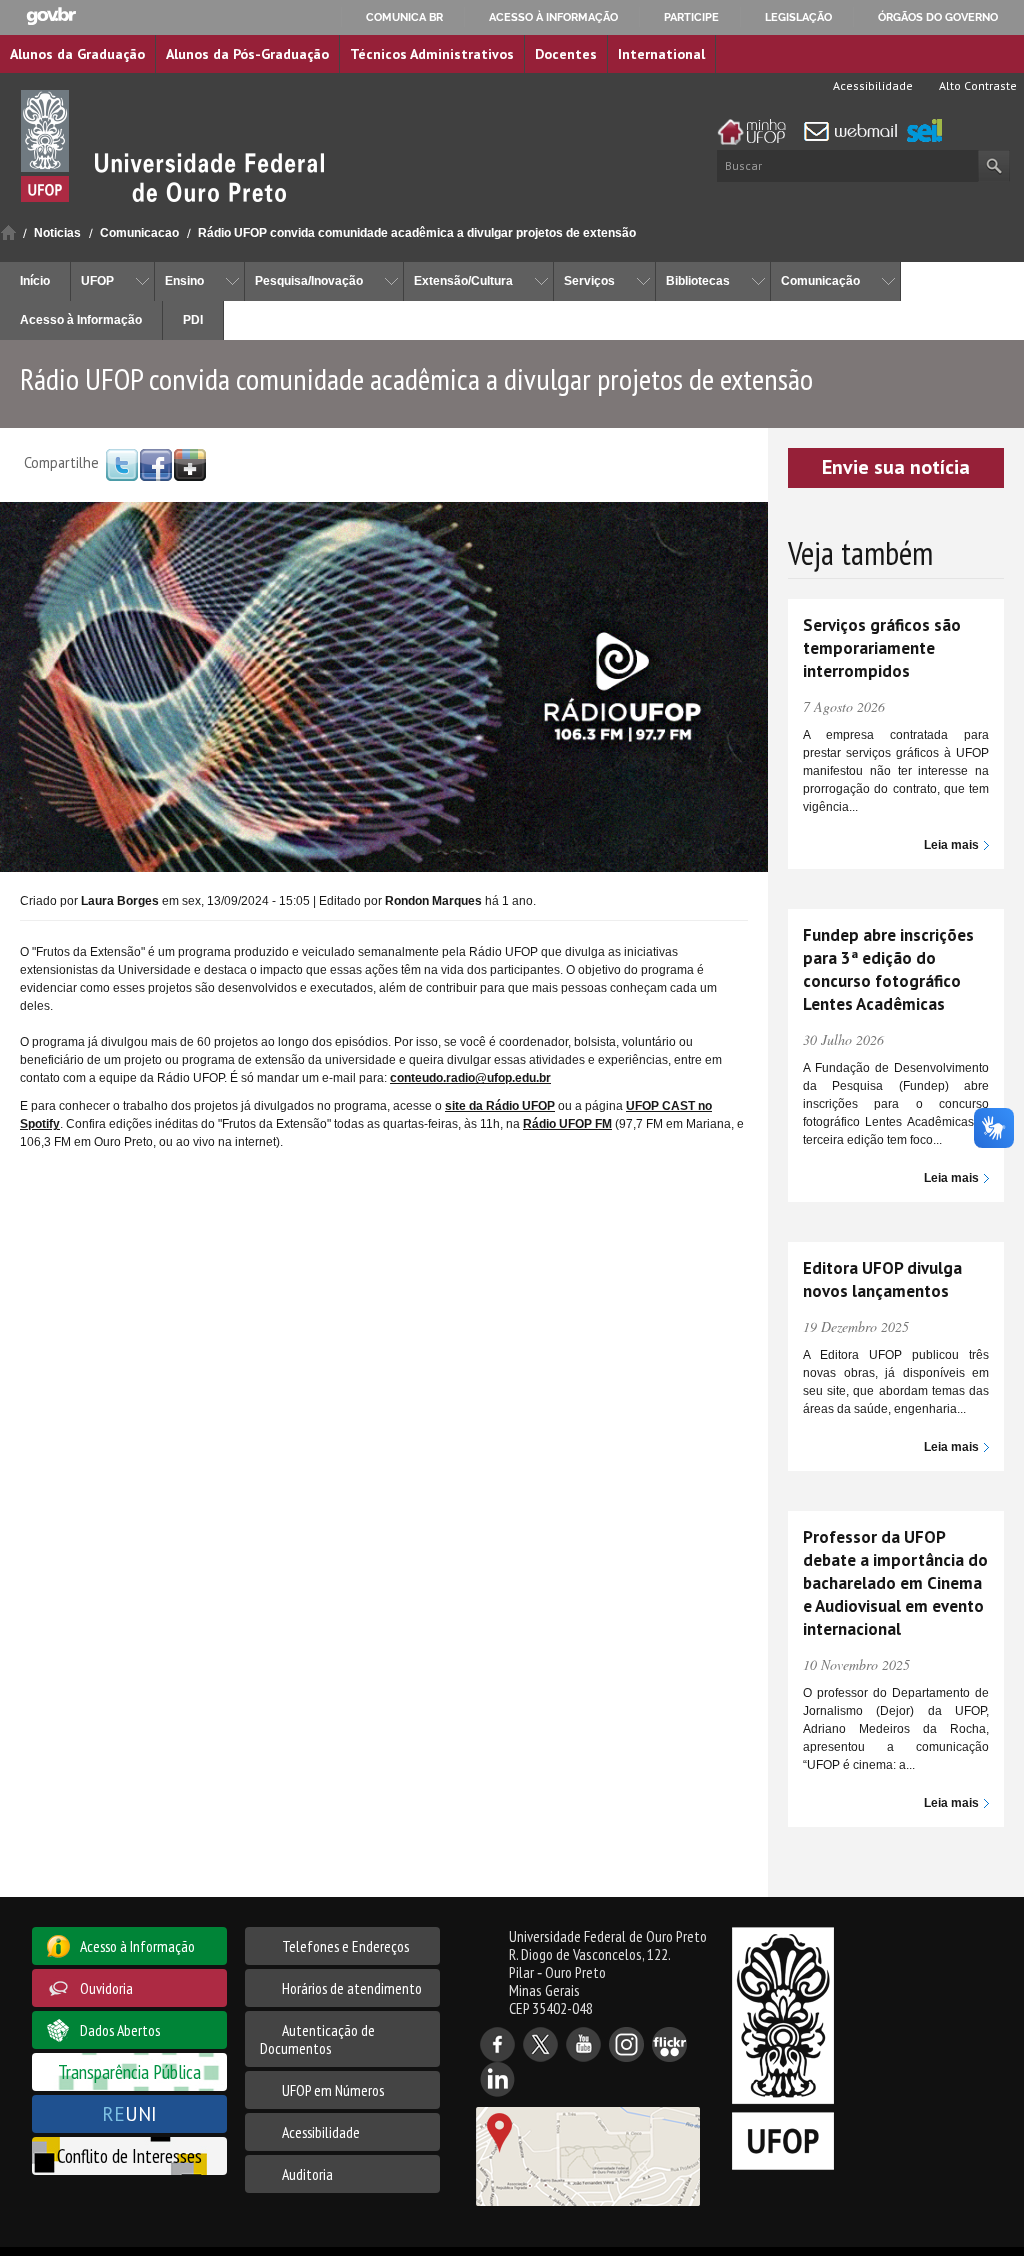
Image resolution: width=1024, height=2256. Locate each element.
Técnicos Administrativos (432, 54)
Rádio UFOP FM (567, 1124)
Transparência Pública (129, 2071)
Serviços (589, 281)
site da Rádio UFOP (500, 1106)
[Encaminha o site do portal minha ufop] (757, 132)
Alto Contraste (976, 85)
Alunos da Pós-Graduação (247, 54)
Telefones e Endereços (345, 1946)
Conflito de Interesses (129, 2155)
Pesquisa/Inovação (309, 281)
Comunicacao (139, 233)
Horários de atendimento (352, 1988)
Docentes (566, 54)
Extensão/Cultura (463, 281)
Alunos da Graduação (77, 54)
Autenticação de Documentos (317, 2039)
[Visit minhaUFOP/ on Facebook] (156, 464)
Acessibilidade (871, 85)
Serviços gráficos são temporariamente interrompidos (882, 648)
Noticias (57, 233)
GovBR (51, 16)
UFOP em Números (333, 2090)
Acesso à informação (553, 17)
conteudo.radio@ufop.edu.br (470, 1078)
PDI (193, 320)
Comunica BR (404, 17)
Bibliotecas (698, 281)
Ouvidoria (106, 1988)
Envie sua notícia (896, 467)
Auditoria (307, 2174)
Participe (691, 17)
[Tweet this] (122, 464)
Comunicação (820, 281)
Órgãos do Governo (938, 17)
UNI (129, 2113)
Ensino (184, 281)
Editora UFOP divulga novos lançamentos (882, 1279)
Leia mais (951, 845)
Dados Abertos (120, 2030)
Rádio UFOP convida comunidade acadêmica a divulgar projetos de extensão (417, 233)
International (661, 54)
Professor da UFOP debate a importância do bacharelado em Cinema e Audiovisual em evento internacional (895, 1583)
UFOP (97, 281)
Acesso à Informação (81, 320)
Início (8, 232)
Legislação (798, 17)
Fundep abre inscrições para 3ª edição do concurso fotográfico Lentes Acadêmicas (888, 969)
